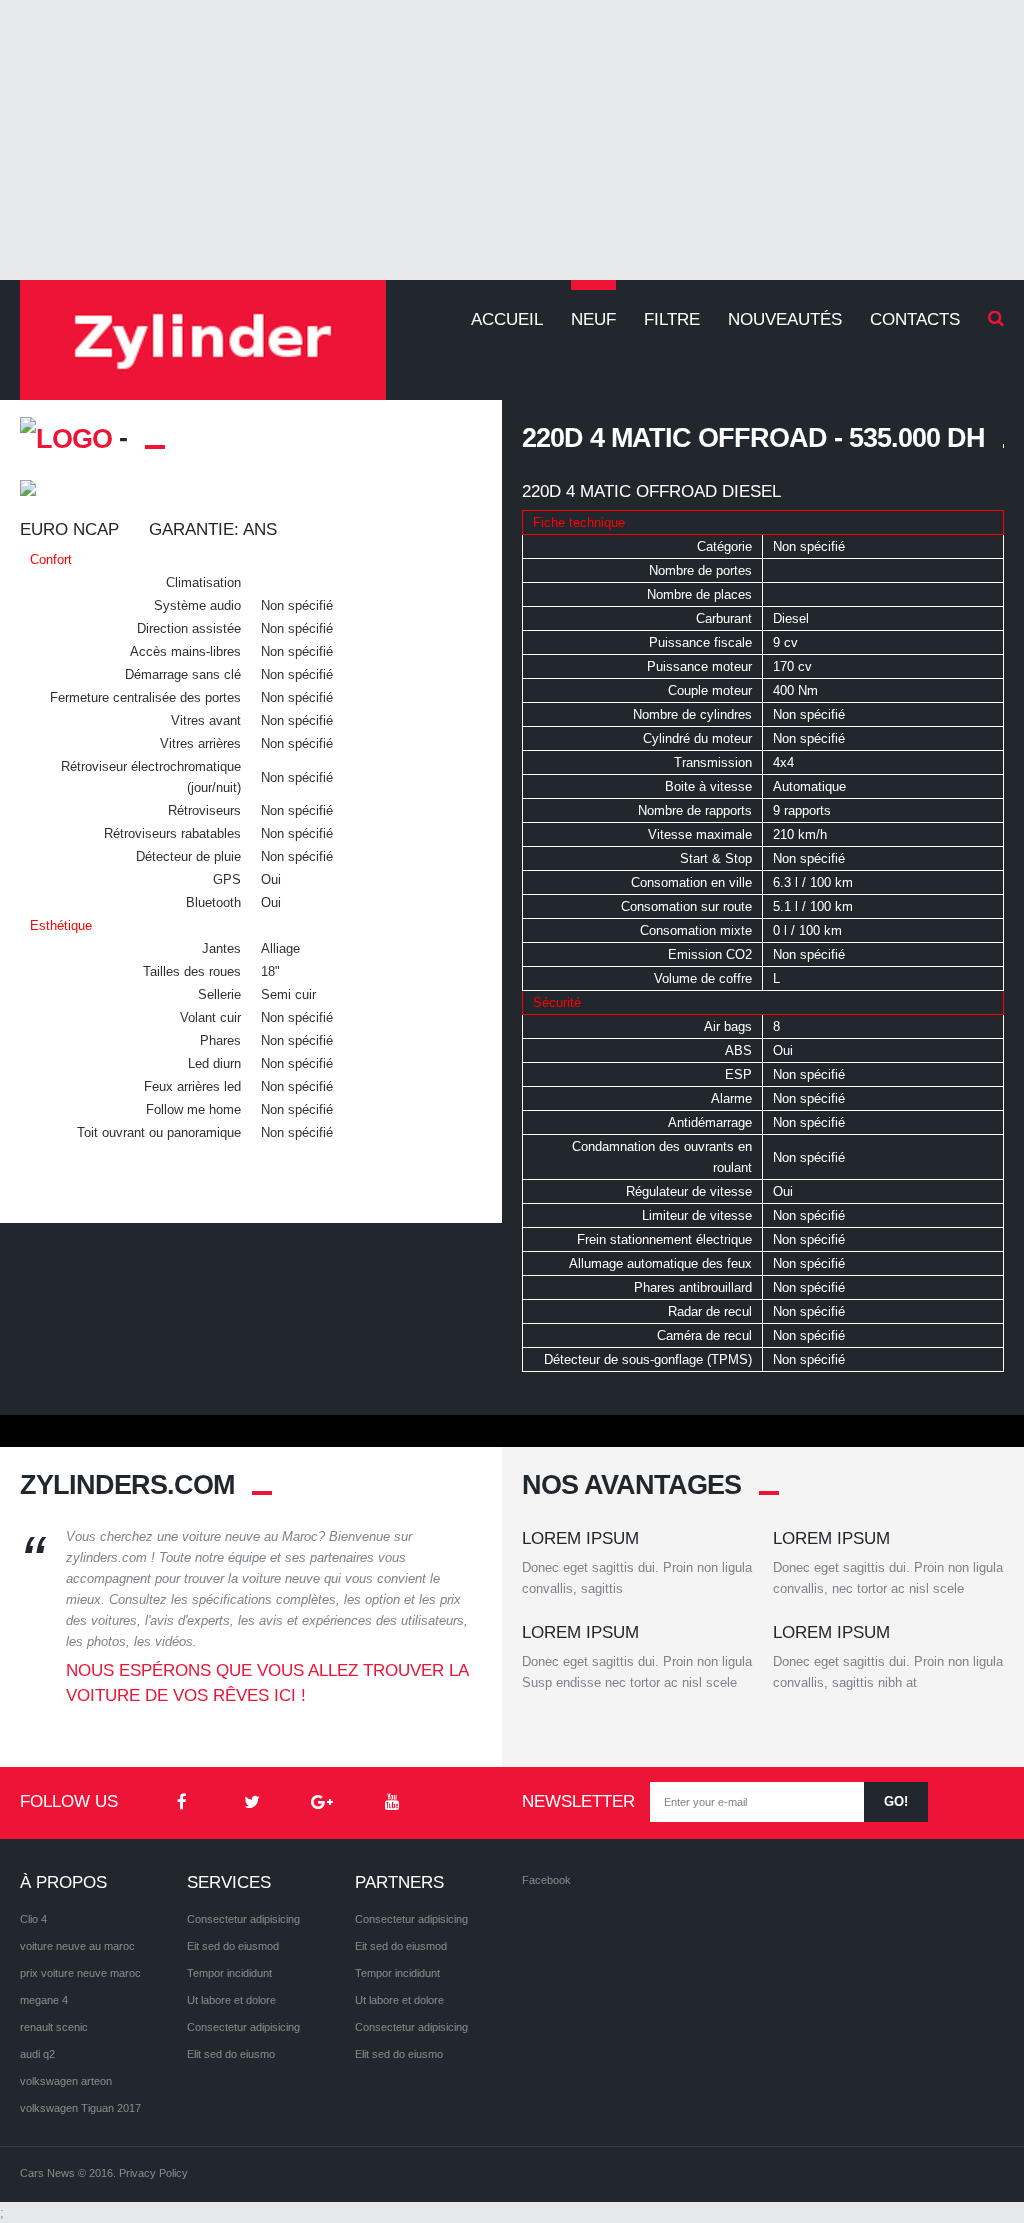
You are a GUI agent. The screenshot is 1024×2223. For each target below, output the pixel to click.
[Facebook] (182, 1803)
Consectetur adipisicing (243, 1919)
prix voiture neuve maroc (80, 1973)
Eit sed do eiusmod (233, 1946)
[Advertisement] (512, 140)
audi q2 (37, 2054)
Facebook (546, 1880)
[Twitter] (252, 1803)
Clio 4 (33, 1919)
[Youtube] (392, 1803)
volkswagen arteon (66, 2081)
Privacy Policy (153, 2173)
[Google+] (322, 1803)
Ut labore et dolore (231, 2000)
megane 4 (44, 2000)
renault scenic (54, 2027)
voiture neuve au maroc (77, 1946)
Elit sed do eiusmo (231, 2054)
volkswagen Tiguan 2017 (80, 2108)
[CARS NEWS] (203, 340)
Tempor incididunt (229, 1973)
